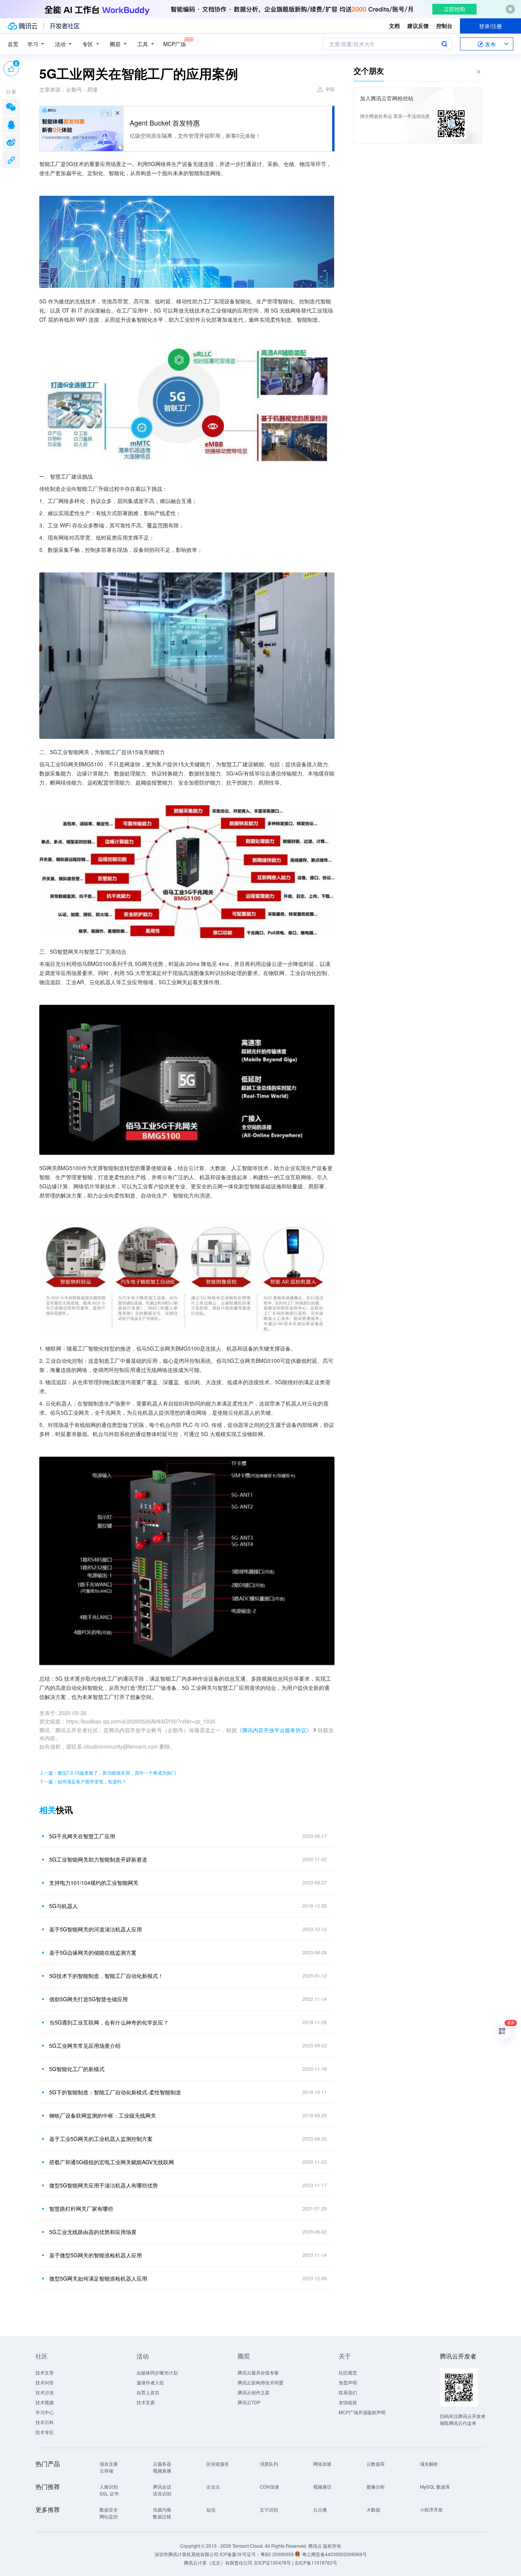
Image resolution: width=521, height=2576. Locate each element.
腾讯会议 (162, 2487)
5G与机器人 (64, 1906)
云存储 (106, 2470)
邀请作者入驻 (150, 2382)
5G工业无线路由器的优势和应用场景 (93, 2232)
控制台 (444, 26)
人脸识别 (109, 2487)
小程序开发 (431, 2509)
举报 (330, 89)
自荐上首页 (148, 2392)
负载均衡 (162, 2509)
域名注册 (109, 2464)
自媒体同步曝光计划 (157, 2372)
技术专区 (45, 2432)
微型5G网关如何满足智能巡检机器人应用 (98, 2278)
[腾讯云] (23, 26)
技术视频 (45, 2402)
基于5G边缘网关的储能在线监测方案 (93, 1952)
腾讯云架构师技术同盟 (260, 2382)
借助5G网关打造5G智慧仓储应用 (88, 1999)
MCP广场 (174, 44)
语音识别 (162, 2493)
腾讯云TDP (249, 2402)
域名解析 (429, 2464)
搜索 (444, 44)
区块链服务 (218, 2464)
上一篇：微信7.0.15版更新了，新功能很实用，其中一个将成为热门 (108, 1772)
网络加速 (322, 2464)
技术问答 (45, 2382)
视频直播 (162, 2470)
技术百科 (45, 2422)
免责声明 (348, 2382)
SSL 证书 (109, 2493)
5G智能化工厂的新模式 (77, 2069)
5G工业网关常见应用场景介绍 (85, 2046)
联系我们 (348, 2392)
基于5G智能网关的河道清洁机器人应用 (96, 1929)
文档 (394, 26)
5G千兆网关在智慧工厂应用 (82, 1836)
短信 (211, 2509)
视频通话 (322, 2487)
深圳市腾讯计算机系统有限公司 (187, 2554)
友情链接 (348, 2402)
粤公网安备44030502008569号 (334, 2554)
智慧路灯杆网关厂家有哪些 (81, 2208)
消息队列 (269, 2464)
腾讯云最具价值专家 (258, 2372)
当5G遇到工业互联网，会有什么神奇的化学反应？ (109, 2022)
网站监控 (109, 2516)
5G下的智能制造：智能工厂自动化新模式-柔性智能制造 (115, 2092)
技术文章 (45, 2372)
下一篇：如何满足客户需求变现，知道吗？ (83, 1781)
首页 (13, 44)
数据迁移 (162, 2516)
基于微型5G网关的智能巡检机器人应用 (96, 2255)
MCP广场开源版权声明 (362, 2412)
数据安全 (109, 2509)
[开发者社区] (65, 26)
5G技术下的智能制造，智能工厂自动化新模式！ (106, 1976)
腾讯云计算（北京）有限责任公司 (218, 2562)
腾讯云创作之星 (254, 2392)
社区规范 (348, 2372)
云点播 (320, 2509)
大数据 (373, 2509)
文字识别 (269, 2509)
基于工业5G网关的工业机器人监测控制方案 (101, 2139)
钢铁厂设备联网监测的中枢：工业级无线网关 (103, 2115)
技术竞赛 (146, 2402)
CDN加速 (269, 2487)
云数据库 (376, 2464)
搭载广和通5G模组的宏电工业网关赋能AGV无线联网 (112, 2162)
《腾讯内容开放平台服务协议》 (274, 1730)
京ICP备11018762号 (316, 2562)
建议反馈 (418, 26)
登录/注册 (490, 26)
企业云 (213, 2487)
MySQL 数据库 (435, 2487)
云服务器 (162, 2464)
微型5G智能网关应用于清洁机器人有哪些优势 (104, 2185)
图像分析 (376, 2487)
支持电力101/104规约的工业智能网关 (94, 1883)
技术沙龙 (45, 2392)
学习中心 (45, 2412)
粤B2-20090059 (278, 2554)
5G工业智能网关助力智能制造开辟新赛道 (98, 1859)
